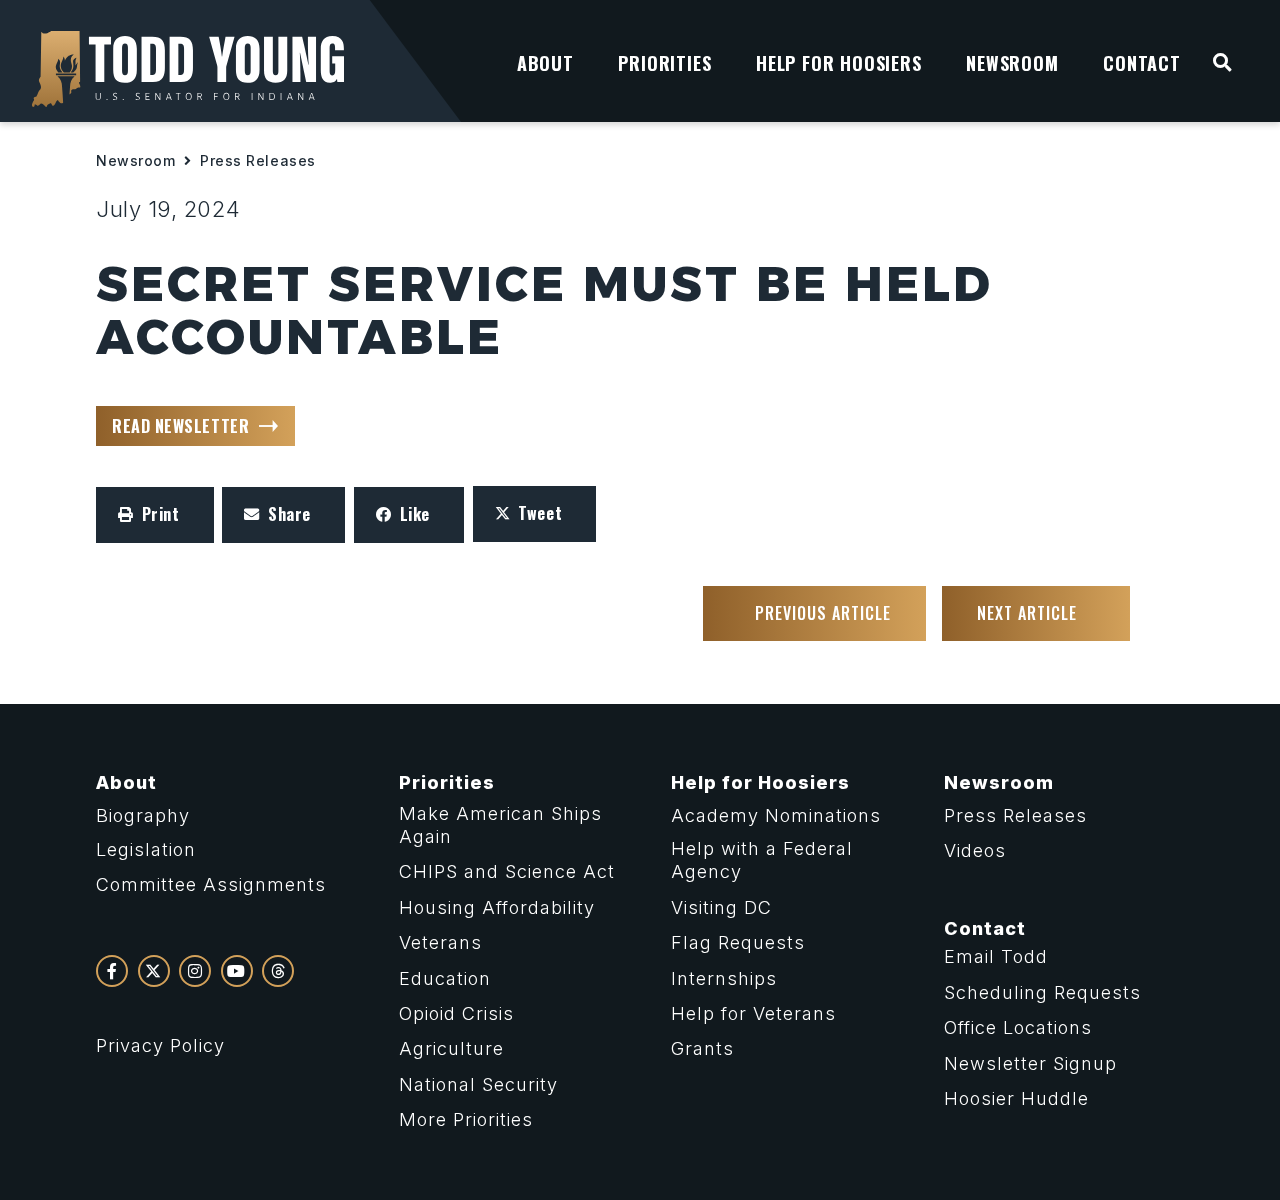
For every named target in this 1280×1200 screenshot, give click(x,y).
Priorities (447, 782)
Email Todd (996, 956)
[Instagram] (195, 971)
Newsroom (135, 160)
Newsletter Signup (1030, 1063)
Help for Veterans (753, 1013)
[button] (155, 515)
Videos (975, 850)
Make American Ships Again (500, 825)
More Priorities (466, 1119)
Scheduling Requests (1042, 992)
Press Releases (258, 160)
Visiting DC (721, 907)
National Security (478, 1084)
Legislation (146, 849)
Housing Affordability (497, 907)
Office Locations (1018, 1027)
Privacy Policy (160, 1045)
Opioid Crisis (456, 1013)
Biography (143, 815)
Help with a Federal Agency (762, 860)
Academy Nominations (776, 815)
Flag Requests (738, 942)
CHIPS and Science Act (507, 871)
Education (445, 978)
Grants (702, 1048)
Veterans (440, 942)
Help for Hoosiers (760, 782)
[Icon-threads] (278, 971)
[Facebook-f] (112, 971)
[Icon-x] (154, 971)
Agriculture (451, 1048)
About (126, 782)
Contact (985, 928)
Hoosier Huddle (1016, 1098)
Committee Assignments (211, 884)
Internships (724, 978)
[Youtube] (237, 971)
